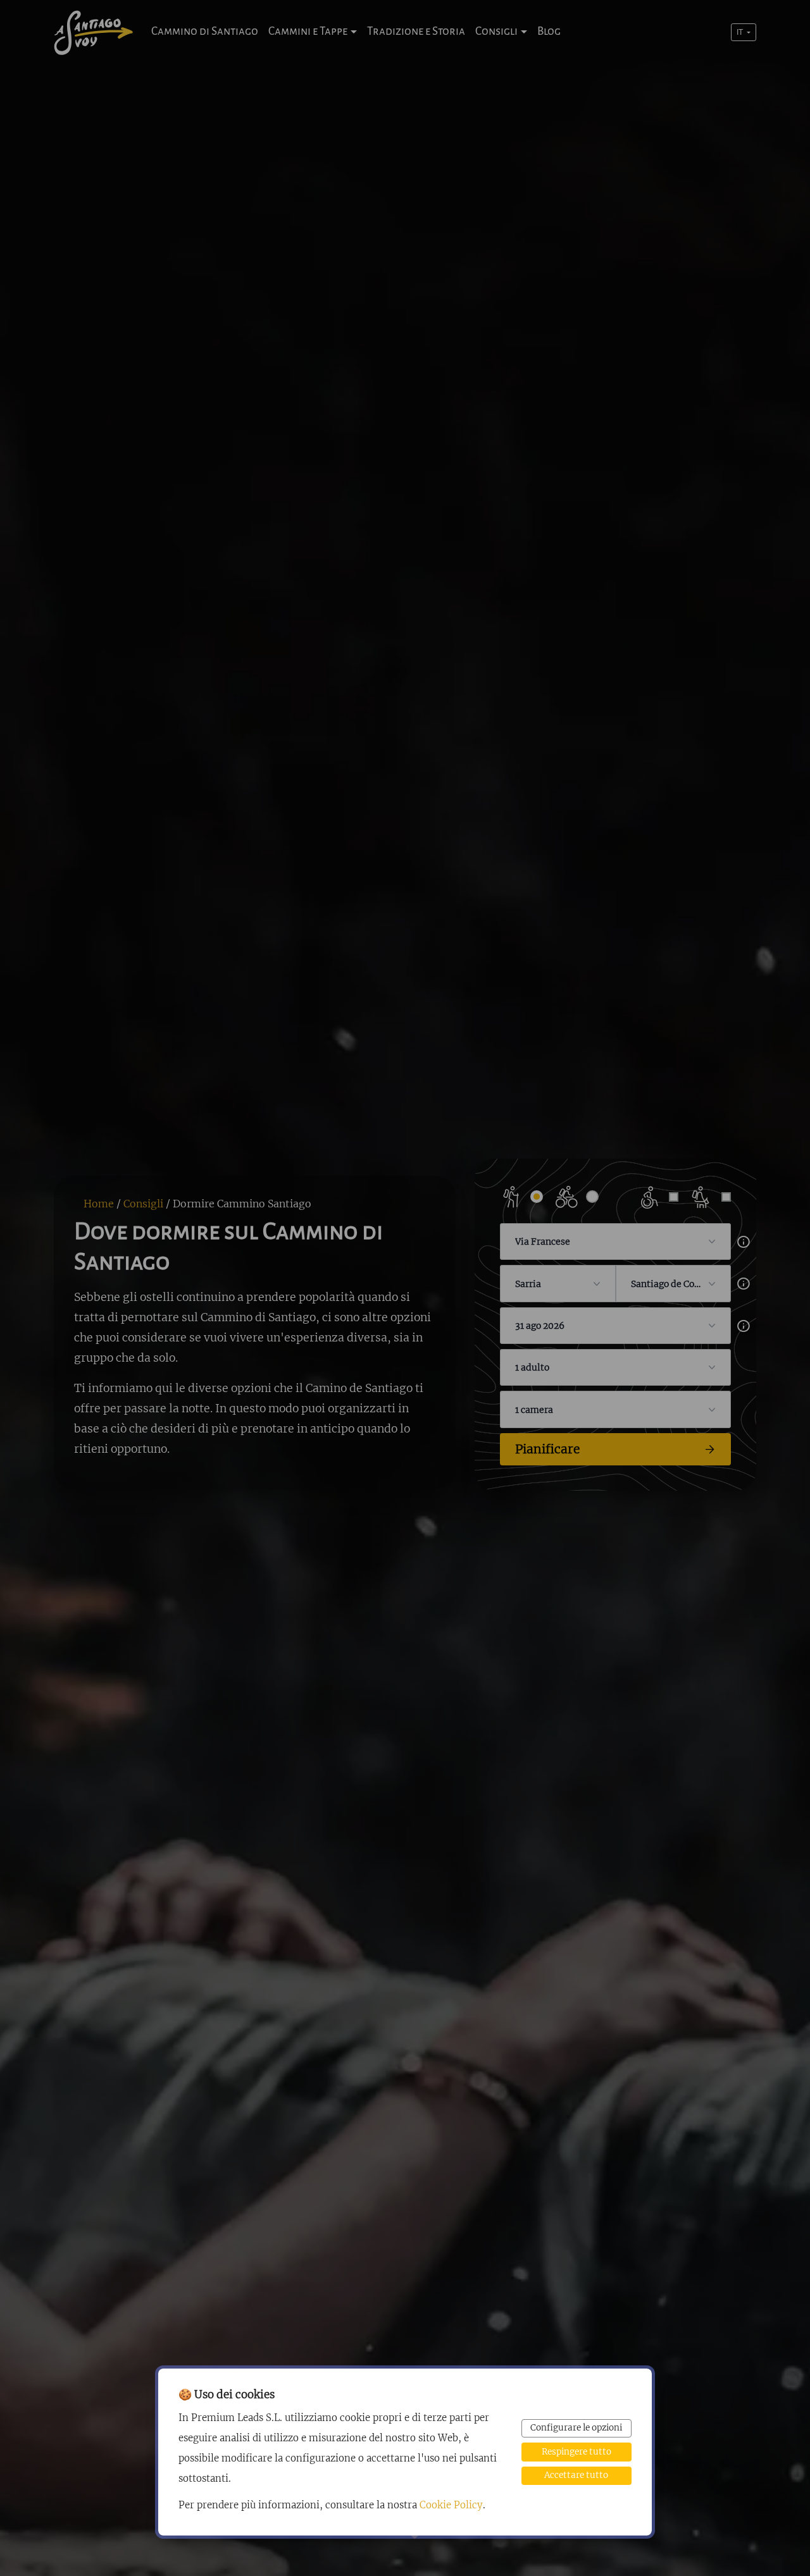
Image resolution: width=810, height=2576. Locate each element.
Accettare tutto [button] (576, 2475)
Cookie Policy (451, 2505)
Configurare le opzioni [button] (576, 2428)
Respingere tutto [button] (576, 2452)
